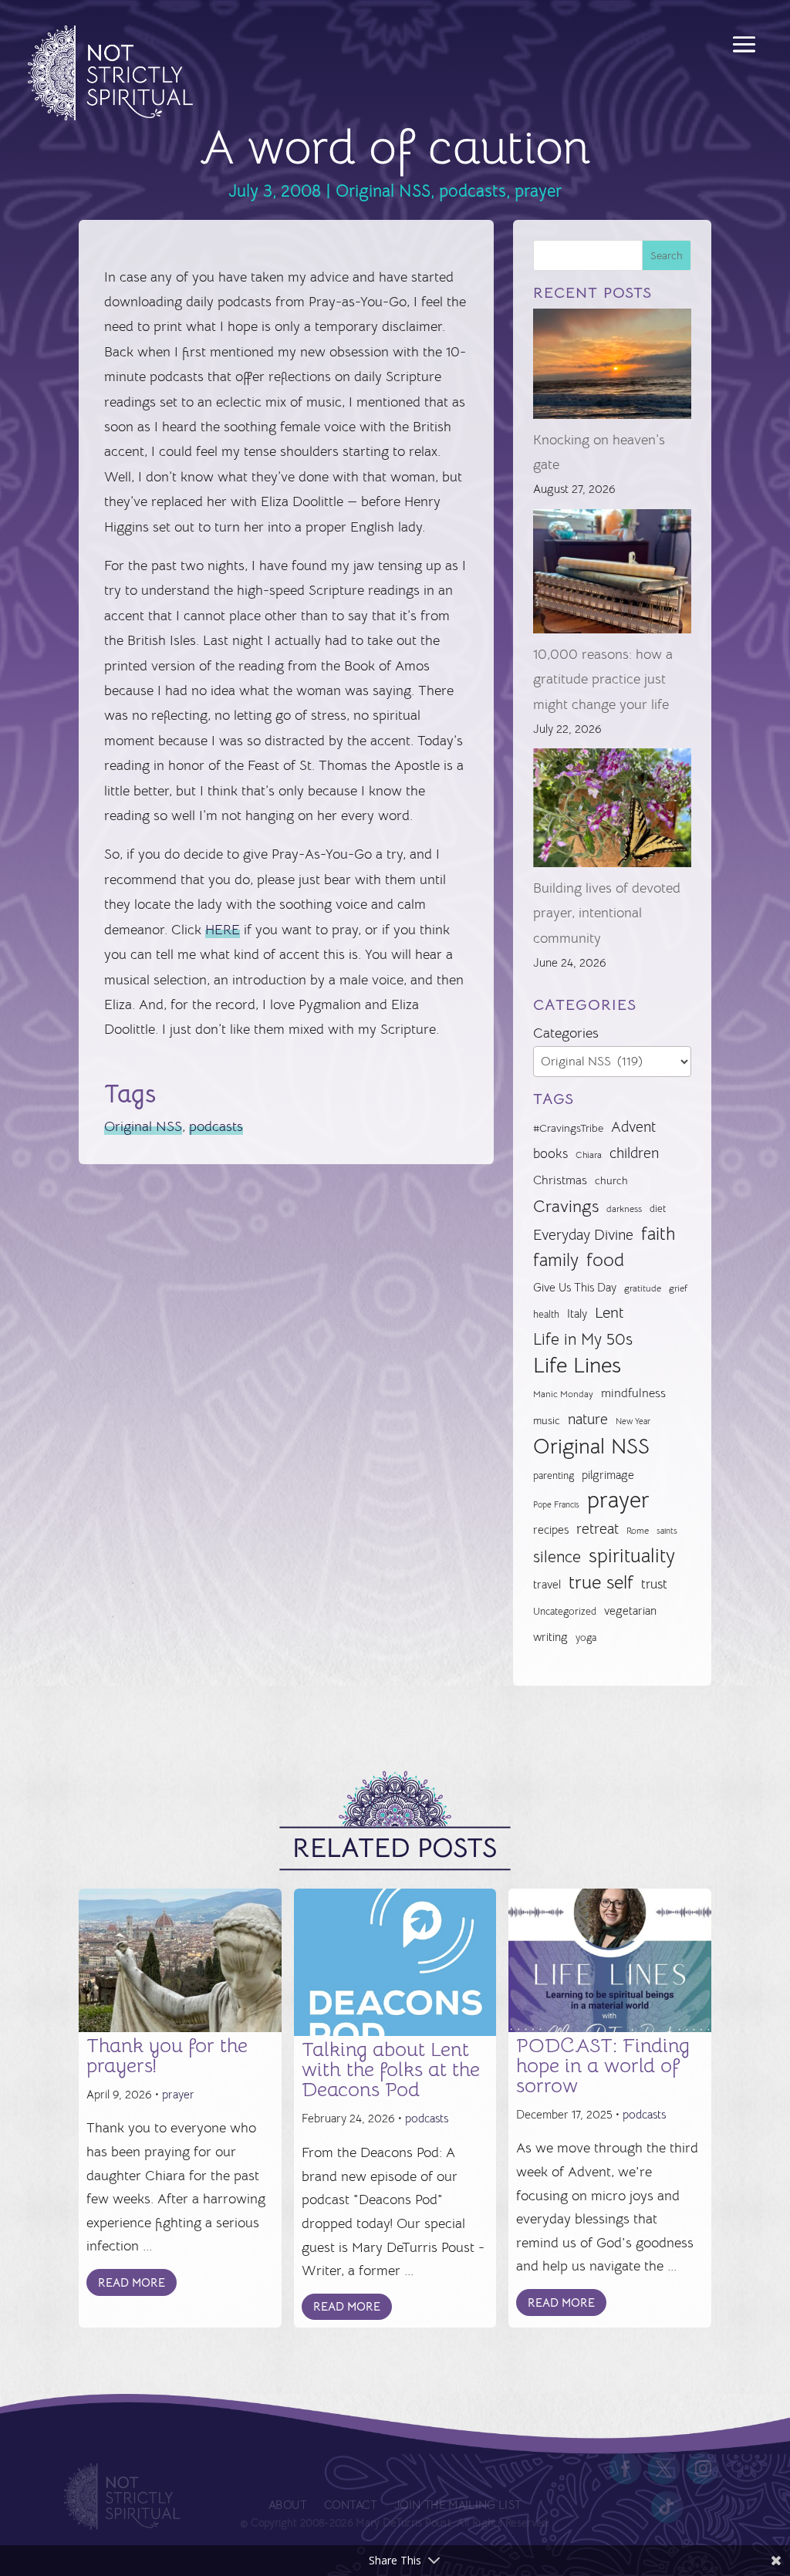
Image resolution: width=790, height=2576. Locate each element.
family (556, 1260)
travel (547, 1584)
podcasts (473, 191)
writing (550, 1637)
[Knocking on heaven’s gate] (612, 368)
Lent (609, 1313)
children (634, 1153)
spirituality (632, 1556)
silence (557, 1556)
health (546, 1314)
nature (588, 1419)
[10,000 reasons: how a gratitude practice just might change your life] (612, 576)
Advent (633, 1127)
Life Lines (577, 1366)
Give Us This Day (575, 1288)
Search (667, 255)
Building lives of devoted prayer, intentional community (607, 913)
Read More (132, 2282)
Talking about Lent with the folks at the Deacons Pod (391, 2070)
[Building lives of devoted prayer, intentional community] (612, 812)
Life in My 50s (583, 1339)
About (287, 2506)
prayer (538, 191)
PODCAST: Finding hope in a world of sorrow (603, 2066)
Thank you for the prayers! (167, 2056)
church (611, 1181)
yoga (586, 1638)
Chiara (589, 1155)
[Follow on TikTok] (667, 2507)
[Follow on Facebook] (626, 2469)
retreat (598, 1529)
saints (667, 1531)
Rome (638, 1531)
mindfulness (633, 1393)
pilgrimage (608, 1475)
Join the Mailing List (457, 2506)
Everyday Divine (583, 1235)
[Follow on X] (664, 2469)
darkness (624, 1209)
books (550, 1154)
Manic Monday (563, 1394)
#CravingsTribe (568, 1128)
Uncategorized (565, 1611)
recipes (551, 1530)
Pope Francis (556, 1504)
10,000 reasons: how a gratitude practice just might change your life (603, 679)
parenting (554, 1475)
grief (678, 1288)
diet (658, 1209)
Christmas (560, 1180)
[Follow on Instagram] (703, 2469)
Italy (577, 1314)
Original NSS (383, 191)
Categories (566, 1033)
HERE (223, 930)
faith (658, 1234)
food (605, 1260)
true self (601, 1582)
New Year (633, 1421)
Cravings (566, 1206)
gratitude (643, 1288)
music (547, 1420)
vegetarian (630, 1610)
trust (654, 1584)
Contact (350, 2506)
